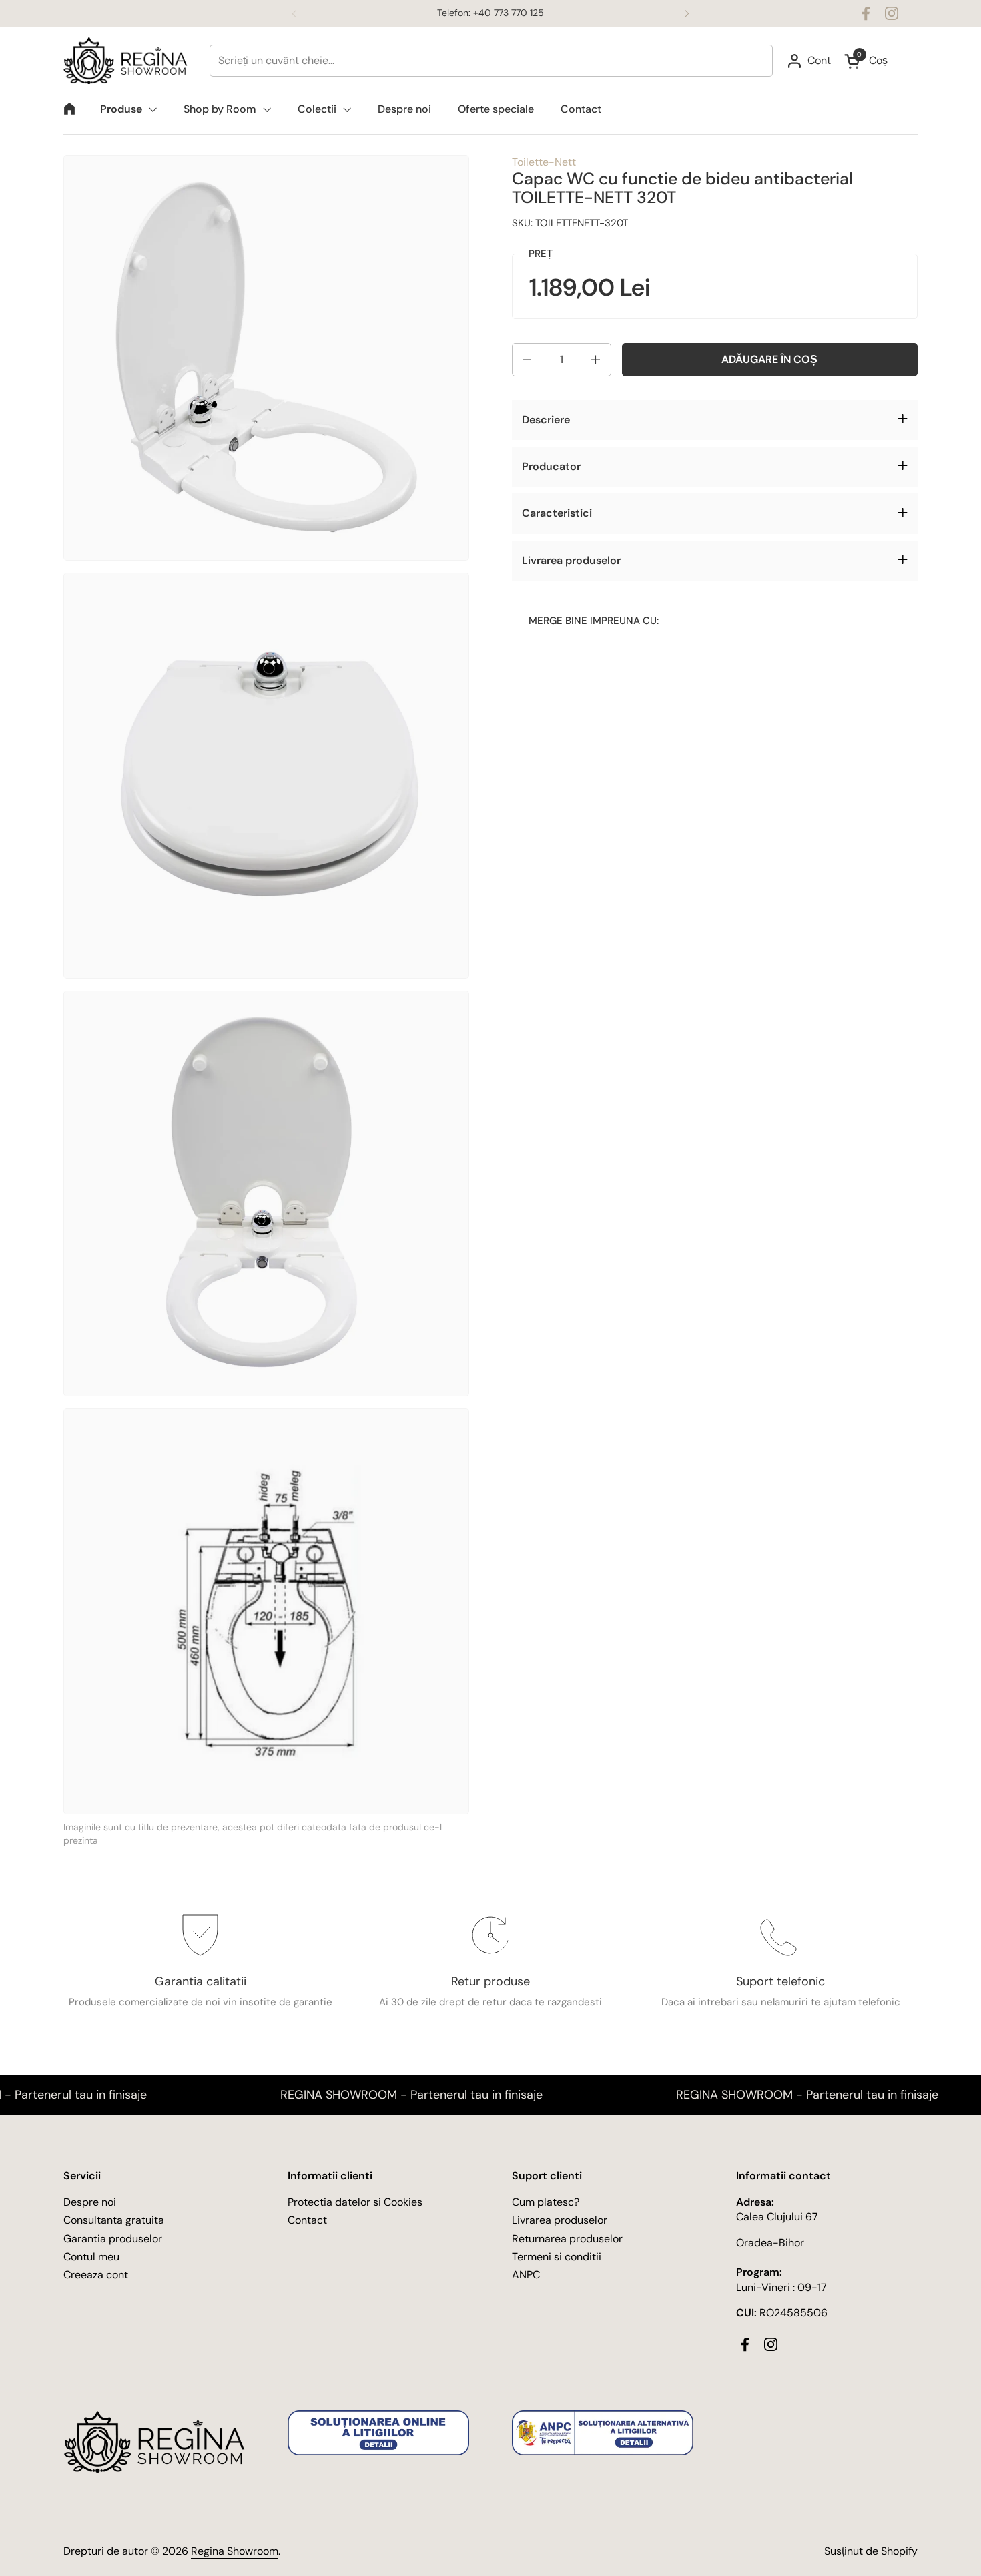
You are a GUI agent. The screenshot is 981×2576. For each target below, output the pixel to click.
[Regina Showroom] (130, 61)
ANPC (526, 2275)
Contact (307, 2220)
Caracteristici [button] (557, 514)
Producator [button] (551, 466)
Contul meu (91, 2257)
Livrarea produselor (560, 2220)
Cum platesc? (546, 2202)
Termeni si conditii (557, 2257)
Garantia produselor (113, 2239)
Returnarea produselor (567, 2239)
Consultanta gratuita (114, 2220)
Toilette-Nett (544, 162)
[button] (526, 360)
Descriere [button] (546, 420)
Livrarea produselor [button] (571, 560)
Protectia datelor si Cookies (355, 2202)
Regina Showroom (235, 2551)
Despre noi (90, 2202)
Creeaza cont (96, 2275)
